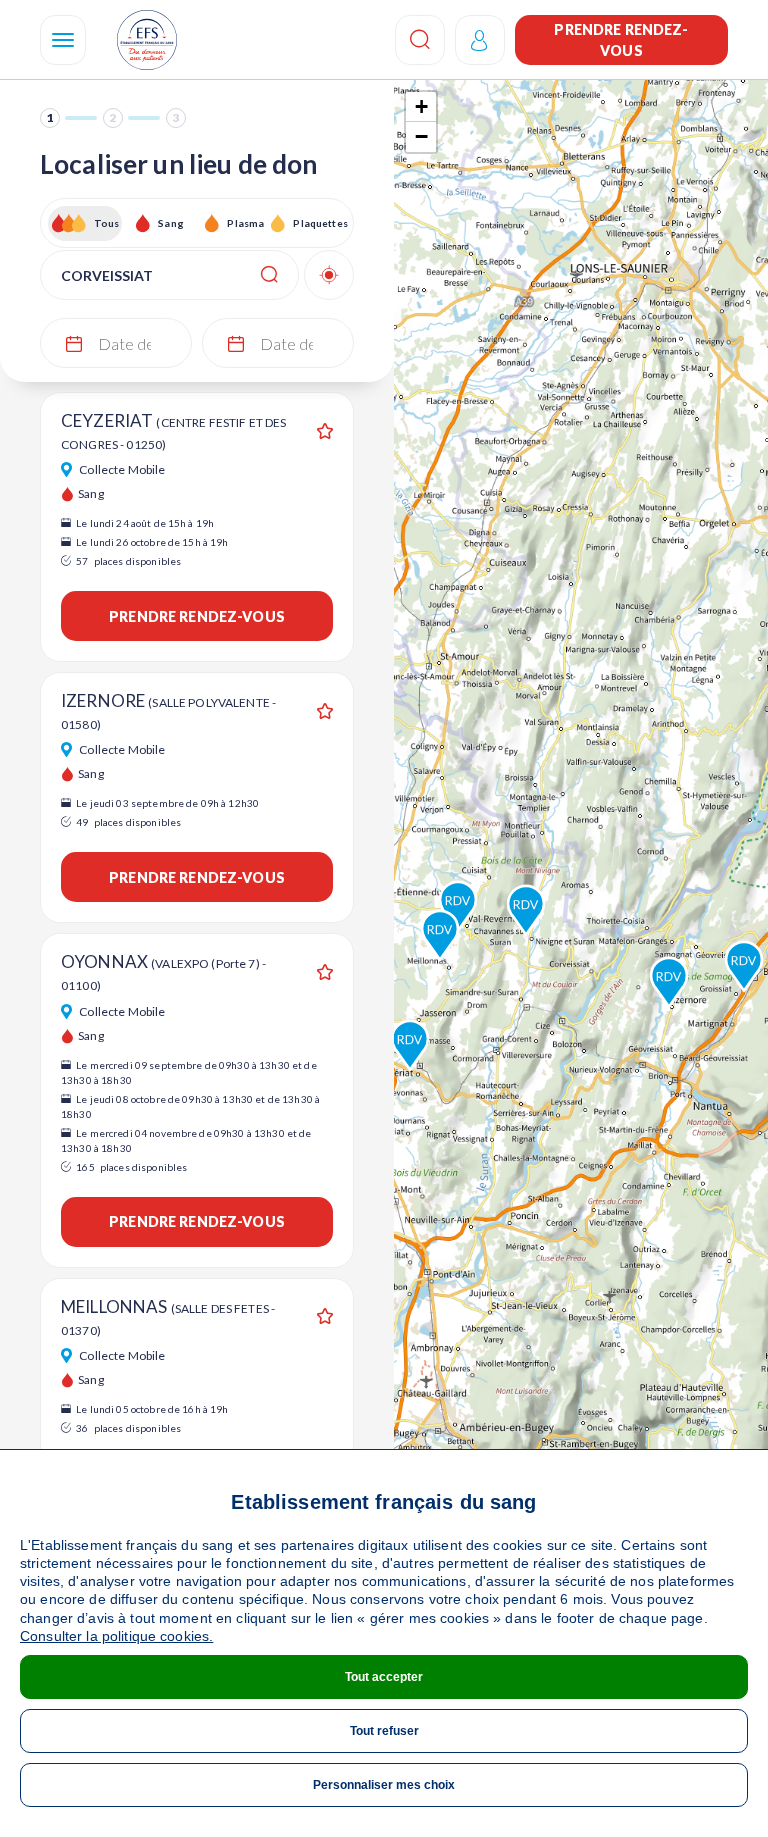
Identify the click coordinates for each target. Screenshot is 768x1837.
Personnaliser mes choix (384, 1785)
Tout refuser (384, 1731)
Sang (171, 223)
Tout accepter (384, 1677)
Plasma (245, 223)
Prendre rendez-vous (621, 40)
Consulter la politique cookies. (116, 1636)
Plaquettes (319, 223)
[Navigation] (63, 40)
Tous (107, 223)
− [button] (421, 136)
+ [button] (421, 106)
